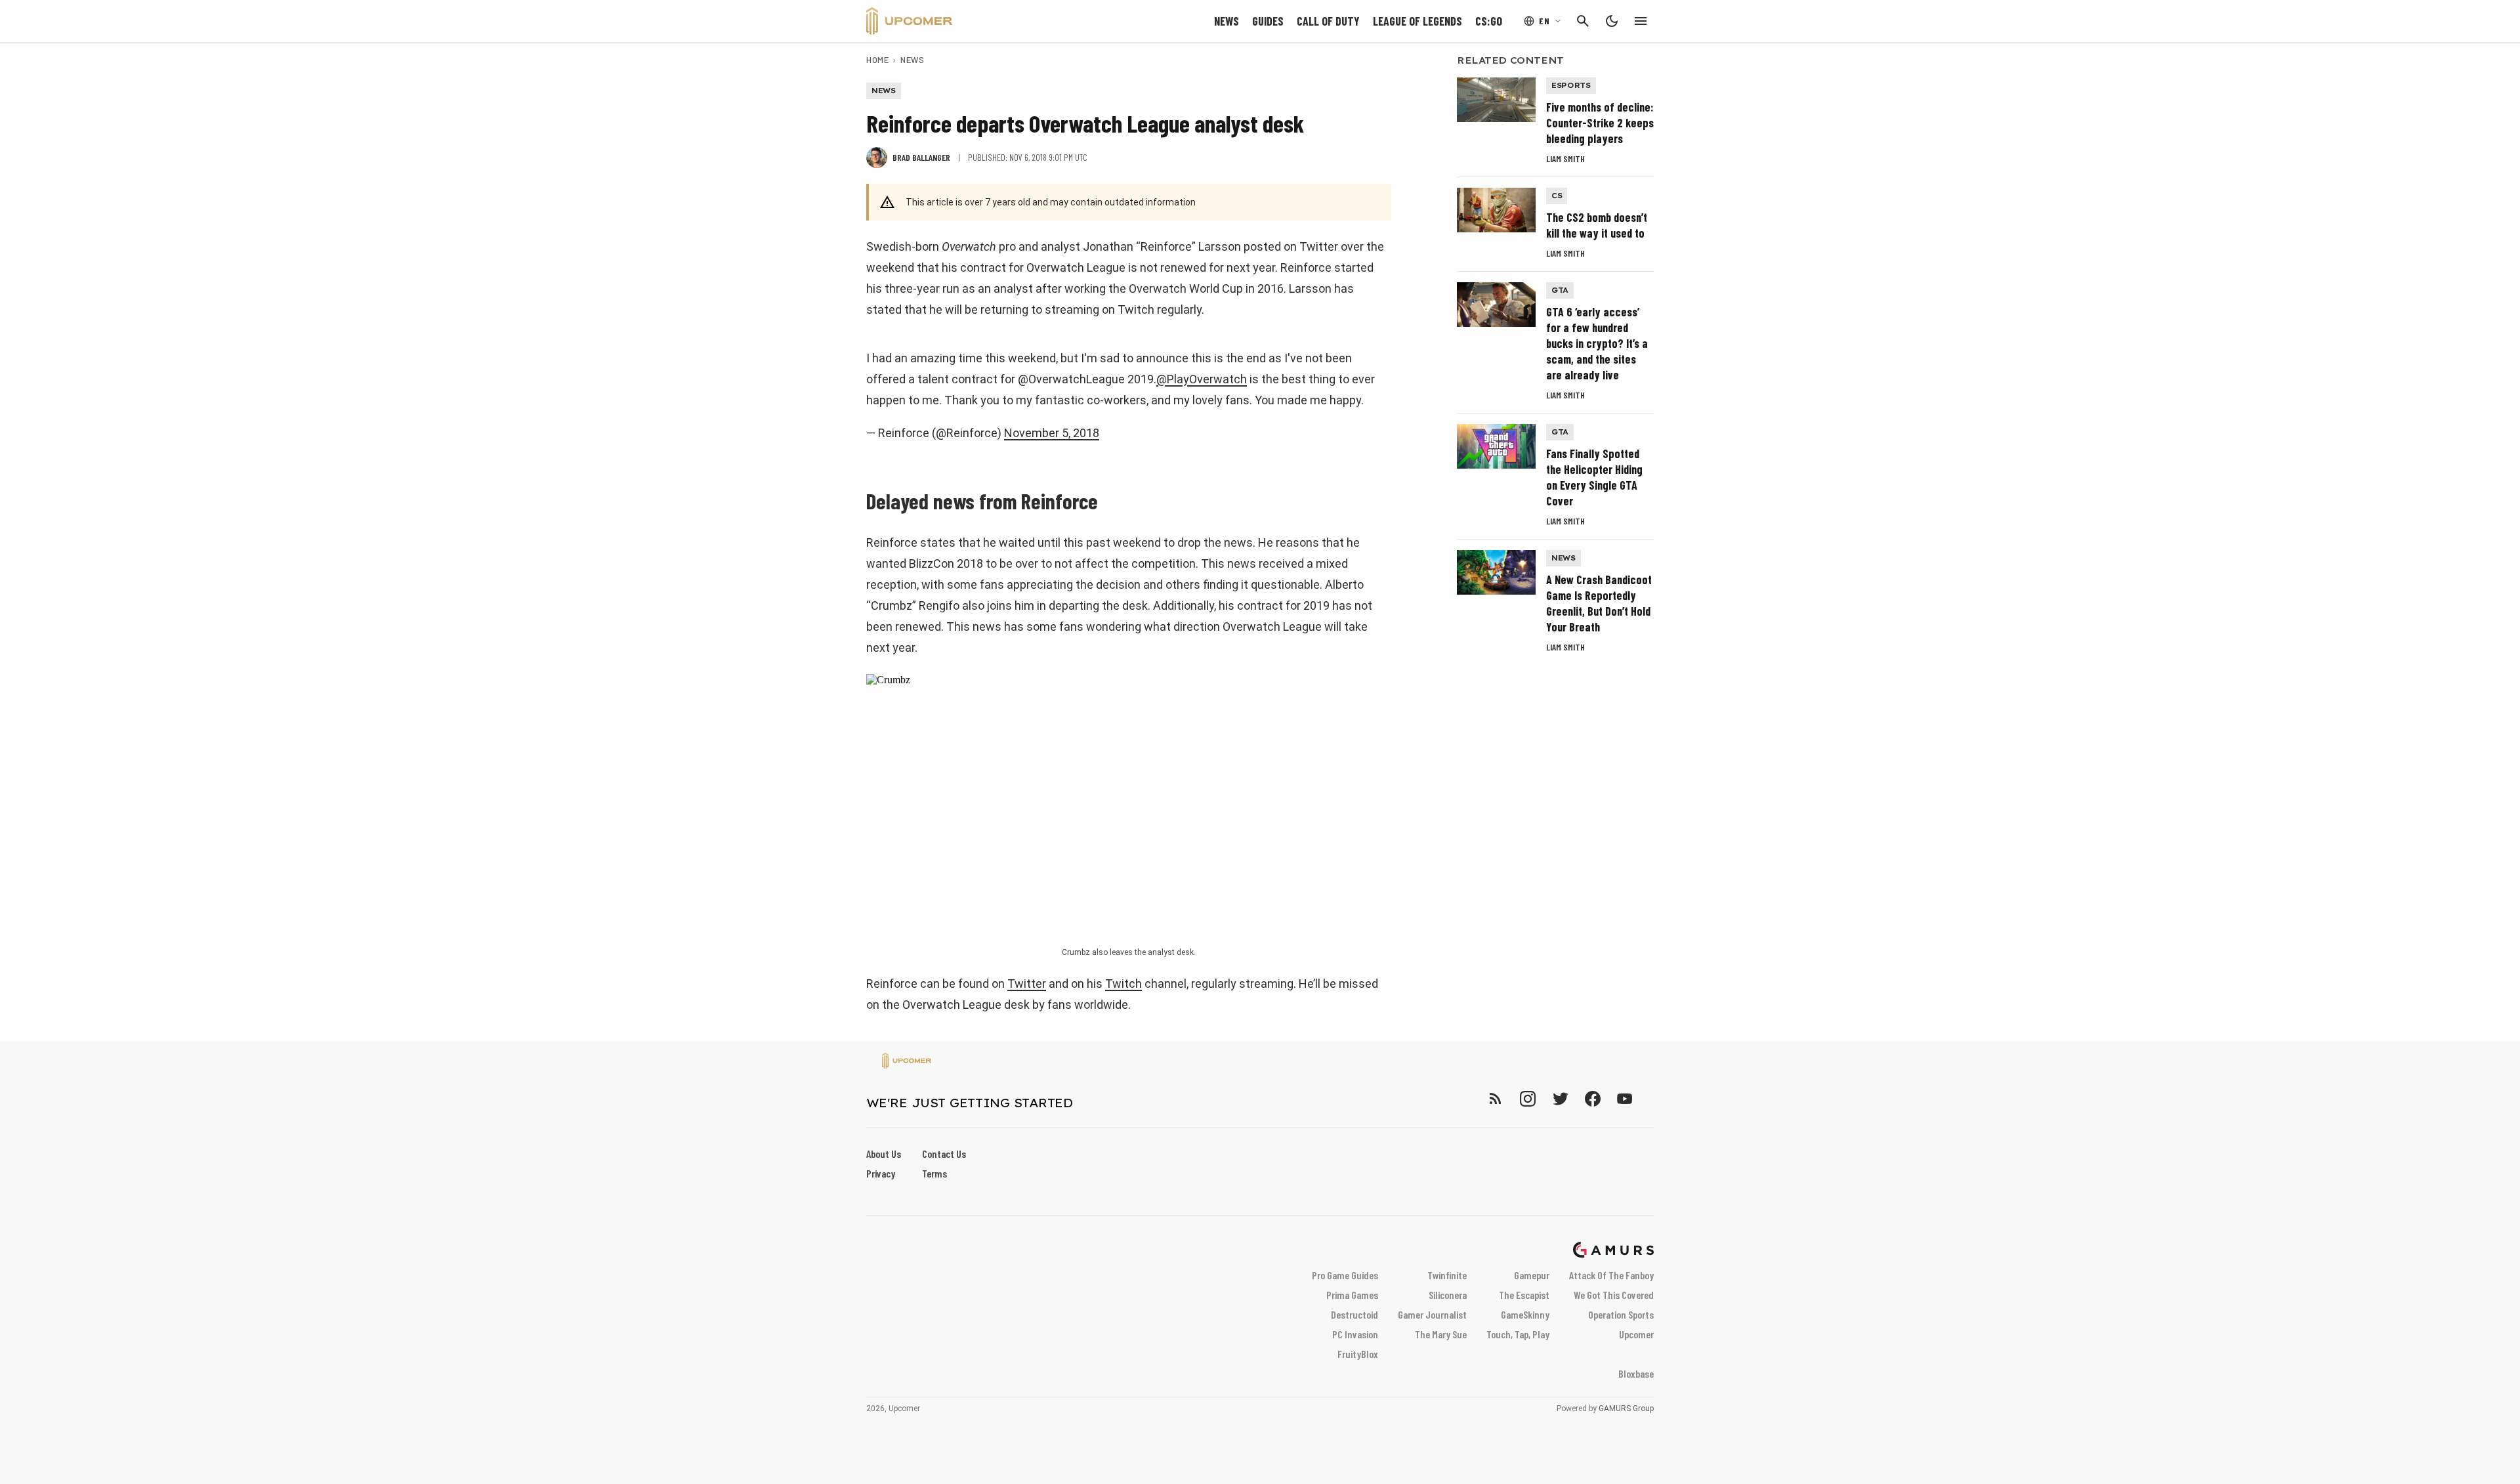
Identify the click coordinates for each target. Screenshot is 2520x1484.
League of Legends (1417, 21)
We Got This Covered (1614, 1295)
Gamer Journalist (1432, 1314)
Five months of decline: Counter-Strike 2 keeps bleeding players (1600, 123)
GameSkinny (1525, 1314)
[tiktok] (1648, 1098)
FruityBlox (1358, 1354)
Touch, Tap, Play (1518, 1334)
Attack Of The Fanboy (1611, 1275)
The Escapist (1524, 1295)
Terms (934, 1173)
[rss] (1496, 1098)
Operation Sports (1621, 1314)
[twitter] (1560, 1098)
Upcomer (1636, 1334)
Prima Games (1352, 1295)
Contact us (944, 1154)
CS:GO (1489, 21)
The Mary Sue (1441, 1334)
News (1227, 21)
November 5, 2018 (1052, 433)
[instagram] (1527, 1098)
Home (877, 60)
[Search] (1583, 21)
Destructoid (1354, 1314)
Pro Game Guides (1345, 1275)
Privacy (881, 1173)
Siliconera (1448, 1295)
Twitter (1027, 984)
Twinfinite (1447, 1275)
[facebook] (1592, 1098)
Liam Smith (1565, 159)
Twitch (1123, 984)
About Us (884, 1154)
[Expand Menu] (1641, 21)
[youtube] (1625, 1098)
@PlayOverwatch (1202, 379)
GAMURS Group (1626, 1409)
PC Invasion (1355, 1334)
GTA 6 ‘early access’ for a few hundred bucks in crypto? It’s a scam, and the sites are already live (1597, 343)
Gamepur (1532, 1275)
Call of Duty (1328, 21)
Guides (1268, 21)
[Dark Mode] (1612, 21)
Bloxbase (1636, 1373)
